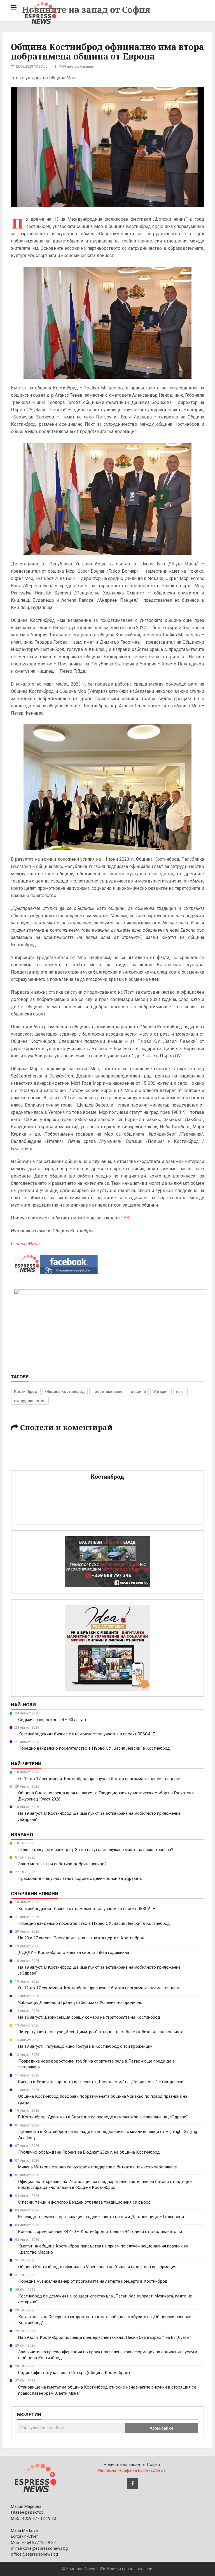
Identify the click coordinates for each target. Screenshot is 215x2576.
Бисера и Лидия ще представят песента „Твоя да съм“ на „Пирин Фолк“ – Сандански (101, 2082)
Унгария (161, 1392)
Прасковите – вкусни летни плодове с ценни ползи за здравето (80, 1878)
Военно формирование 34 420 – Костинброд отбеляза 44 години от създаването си (100, 2232)
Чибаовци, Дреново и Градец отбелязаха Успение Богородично (80, 2002)
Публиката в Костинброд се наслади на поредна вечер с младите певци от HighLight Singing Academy (108, 2134)
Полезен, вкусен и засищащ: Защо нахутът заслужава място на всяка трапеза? (96, 1850)
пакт (180, 1392)
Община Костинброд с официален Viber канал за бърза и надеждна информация (97, 2267)
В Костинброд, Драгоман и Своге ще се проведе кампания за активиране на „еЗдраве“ (103, 2117)
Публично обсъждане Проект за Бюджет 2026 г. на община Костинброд (89, 2152)
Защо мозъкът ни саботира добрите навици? (62, 1864)
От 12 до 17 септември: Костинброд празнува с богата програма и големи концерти (99, 1779)
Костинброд (26, 1392)
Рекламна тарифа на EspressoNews (132, 2470)
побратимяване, (108, 1392)
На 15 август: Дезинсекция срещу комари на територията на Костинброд (89, 2017)
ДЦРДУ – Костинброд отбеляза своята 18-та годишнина (74, 1952)
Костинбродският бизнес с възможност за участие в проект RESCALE (87, 1734)
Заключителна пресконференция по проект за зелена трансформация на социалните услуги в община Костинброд (108, 2355)
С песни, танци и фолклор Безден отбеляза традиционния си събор (84, 2202)
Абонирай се (162, 2428)
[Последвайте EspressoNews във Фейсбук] (56, 1263)
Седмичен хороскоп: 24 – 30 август (52, 1720)
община (138, 1392)
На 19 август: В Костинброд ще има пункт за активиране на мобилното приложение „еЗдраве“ (99, 1816)
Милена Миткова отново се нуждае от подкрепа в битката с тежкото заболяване (98, 2167)
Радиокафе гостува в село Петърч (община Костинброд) (74, 2373)
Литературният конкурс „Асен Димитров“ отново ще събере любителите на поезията (101, 2032)
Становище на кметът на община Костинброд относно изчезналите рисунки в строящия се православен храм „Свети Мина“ (107, 2390)
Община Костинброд (65, 1392)
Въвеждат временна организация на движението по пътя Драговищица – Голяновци (101, 2217)
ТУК (125, 1218)
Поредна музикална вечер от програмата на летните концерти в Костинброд (93, 2281)
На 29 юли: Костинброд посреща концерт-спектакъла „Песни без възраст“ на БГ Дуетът (105, 2337)
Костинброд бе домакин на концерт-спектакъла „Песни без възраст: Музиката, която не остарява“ (105, 2299)
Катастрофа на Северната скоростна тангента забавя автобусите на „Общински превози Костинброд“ (105, 2320)
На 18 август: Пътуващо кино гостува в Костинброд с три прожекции (85, 2046)
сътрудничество (30, 1401)
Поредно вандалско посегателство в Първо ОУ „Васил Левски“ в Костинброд (94, 1748)
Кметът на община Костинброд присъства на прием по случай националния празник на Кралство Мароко (103, 2249)
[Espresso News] (35, 2477)
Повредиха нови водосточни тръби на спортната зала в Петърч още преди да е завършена (96, 2064)
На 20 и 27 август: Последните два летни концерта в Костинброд (81, 1938)
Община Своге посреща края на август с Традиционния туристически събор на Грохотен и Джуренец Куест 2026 (106, 1796)
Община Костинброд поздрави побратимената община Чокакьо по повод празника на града (103, 2099)
